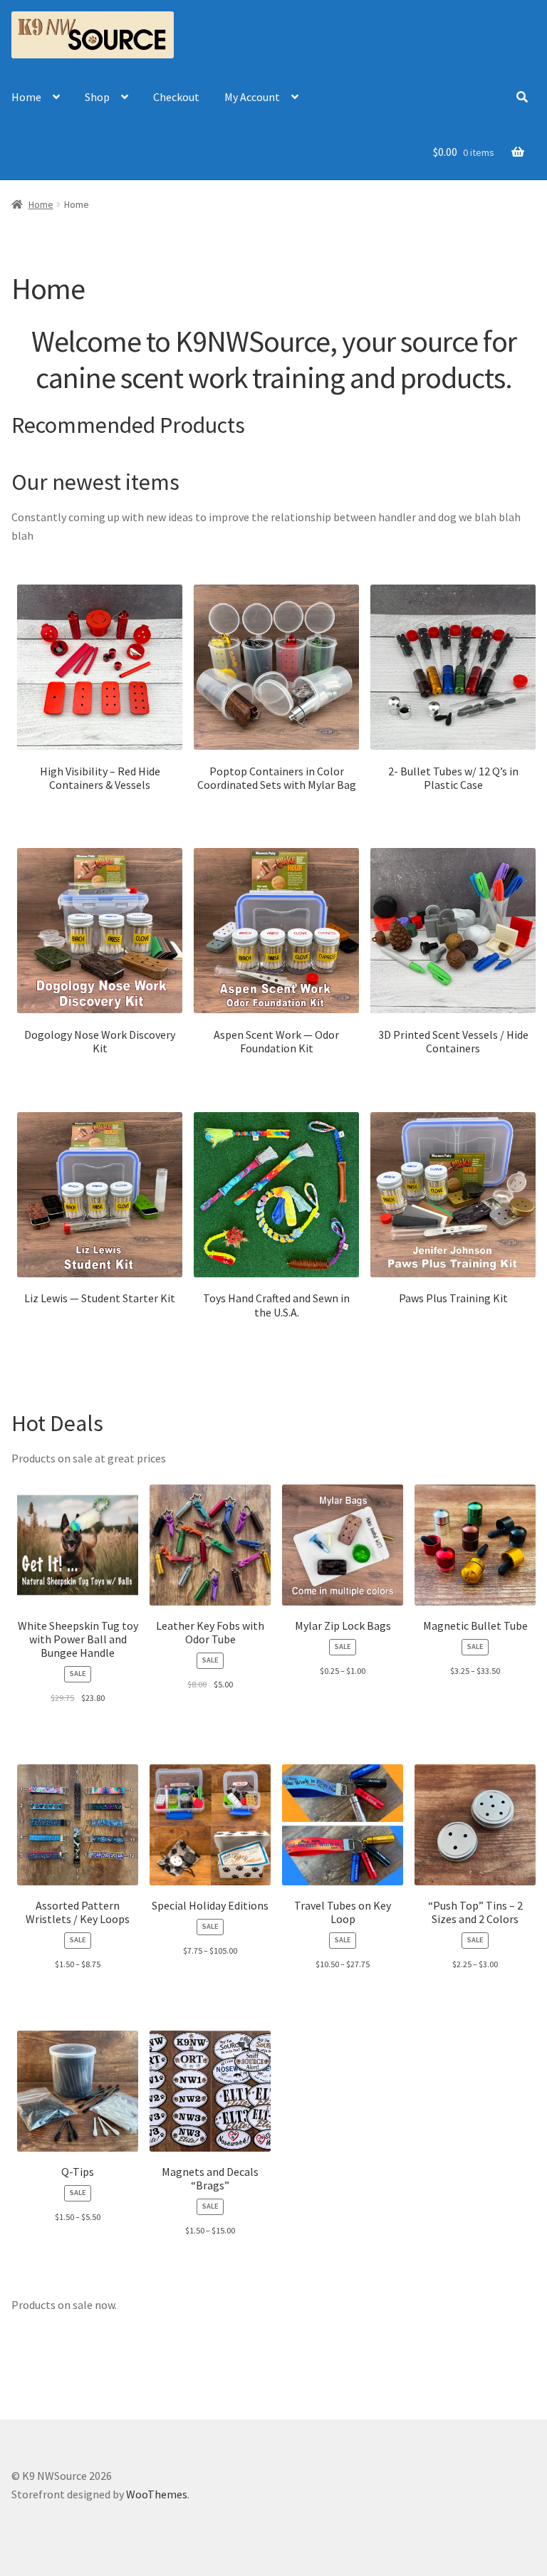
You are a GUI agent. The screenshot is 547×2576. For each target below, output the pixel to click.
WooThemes (157, 2494)
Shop (97, 97)
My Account (252, 97)
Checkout (176, 97)
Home (26, 97)
